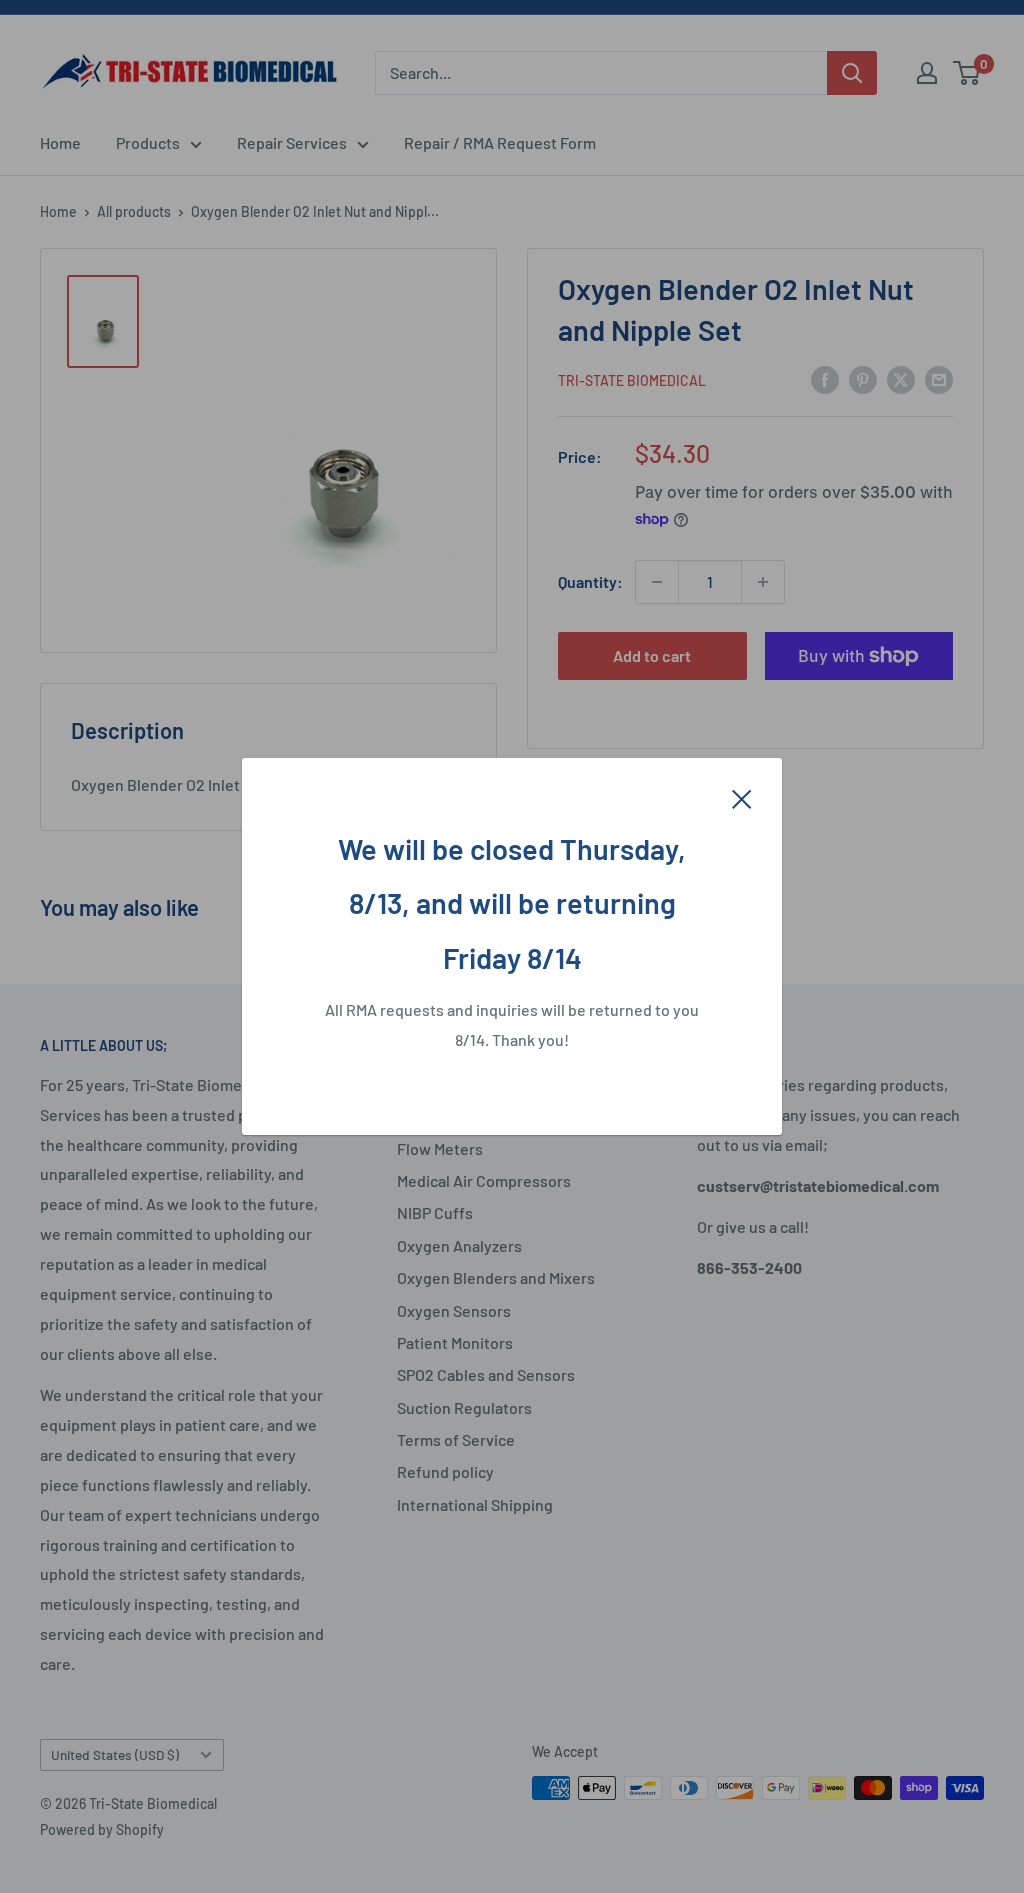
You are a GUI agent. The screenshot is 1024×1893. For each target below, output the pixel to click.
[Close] (742, 797)
